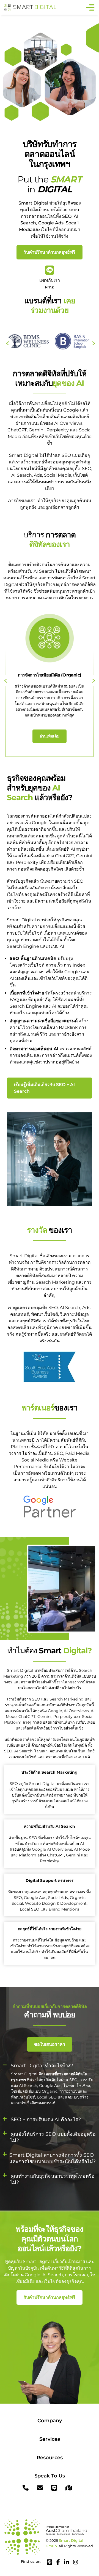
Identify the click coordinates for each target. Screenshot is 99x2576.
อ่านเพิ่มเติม (50, 736)
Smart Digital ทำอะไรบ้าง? (42, 2066)
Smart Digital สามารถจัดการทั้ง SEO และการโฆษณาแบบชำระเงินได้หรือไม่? (53, 2158)
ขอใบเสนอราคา (50, 2044)
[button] (50, 2066)
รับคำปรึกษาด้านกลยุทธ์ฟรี (50, 252)
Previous (7, 343)
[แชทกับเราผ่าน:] (50, 270)
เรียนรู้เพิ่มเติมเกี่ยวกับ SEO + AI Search (44, 1088)
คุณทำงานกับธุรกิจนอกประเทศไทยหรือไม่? (53, 2179)
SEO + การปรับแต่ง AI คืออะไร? (46, 2119)
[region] (50, 2526)
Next (94, 680)
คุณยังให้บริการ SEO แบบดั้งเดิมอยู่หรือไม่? (53, 2137)
